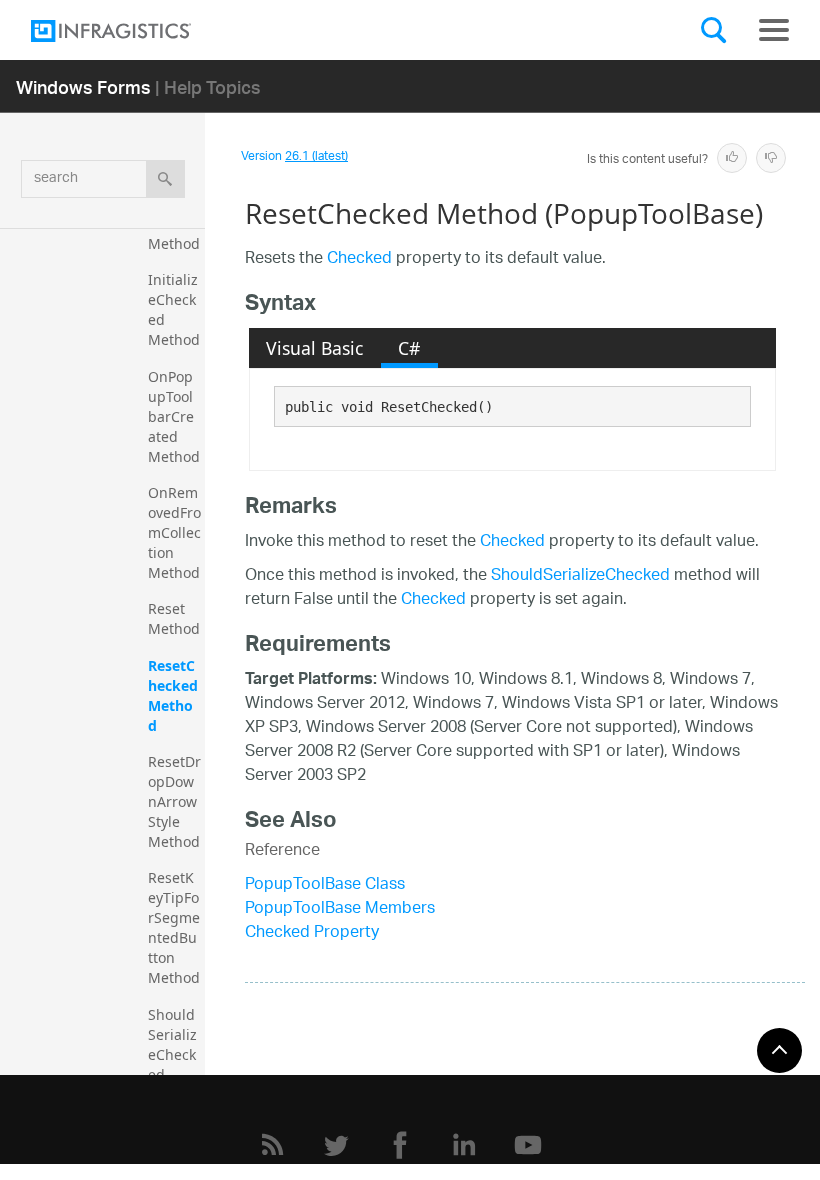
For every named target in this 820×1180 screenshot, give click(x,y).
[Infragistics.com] (131, 31)
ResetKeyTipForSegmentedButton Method (174, 927)
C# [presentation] (409, 348)
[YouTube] (528, 1145)
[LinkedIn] (464, 1145)
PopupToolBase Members (340, 909)
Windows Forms (83, 86)
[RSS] (272, 1145)
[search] (165, 179)
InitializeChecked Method (174, 309)
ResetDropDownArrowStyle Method (174, 801)
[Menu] (774, 30)
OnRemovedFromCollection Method (174, 532)
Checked (359, 259)
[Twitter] (336, 1145)
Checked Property (312, 933)
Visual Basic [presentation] (314, 348)
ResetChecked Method (175, 695)
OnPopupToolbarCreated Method (174, 416)
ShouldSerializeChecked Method (174, 1054)
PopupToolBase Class (325, 885)
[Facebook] (400, 1145)
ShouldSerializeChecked (580, 576)
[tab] (315, 348)
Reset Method (174, 618)
